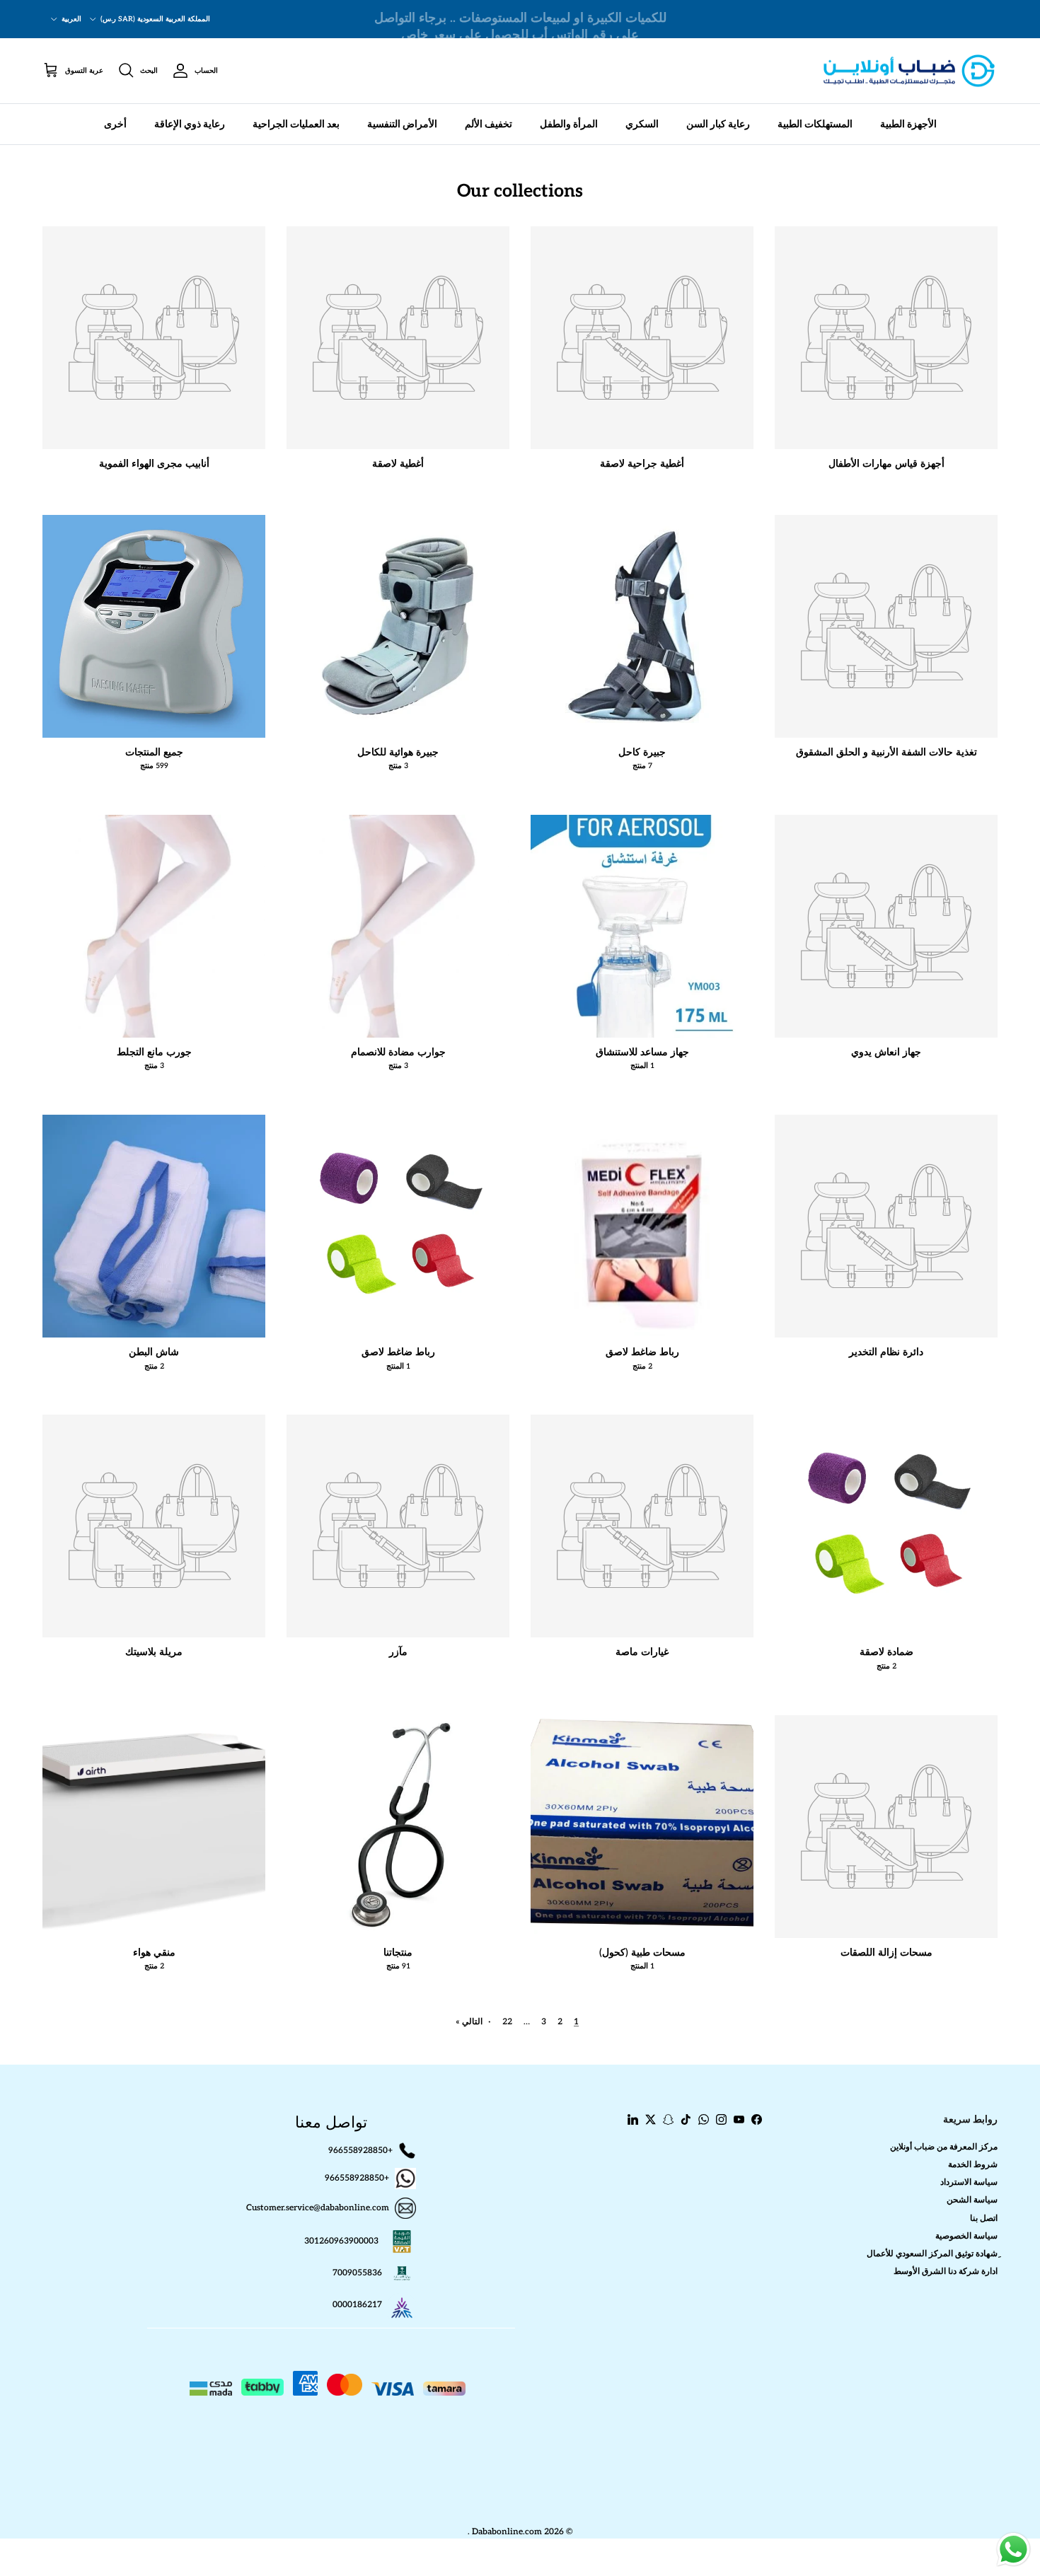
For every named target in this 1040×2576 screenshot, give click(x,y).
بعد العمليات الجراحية (296, 124)
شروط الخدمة (973, 2165)
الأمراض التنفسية (402, 124)
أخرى (115, 124)
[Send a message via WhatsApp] (1013, 2549)
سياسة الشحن (972, 2200)
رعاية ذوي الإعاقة (190, 124)
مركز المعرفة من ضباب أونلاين (944, 2147)
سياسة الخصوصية (966, 2236)
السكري (642, 124)
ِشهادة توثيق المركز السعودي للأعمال (932, 2254)
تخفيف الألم (489, 124)
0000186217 (357, 2305)
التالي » (469, 2022)
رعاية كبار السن (718, 124)
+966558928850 (360, 2150)
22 (507, 2022)
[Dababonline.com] (909, 71)
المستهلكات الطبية (815, 124)
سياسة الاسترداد (969, 2182)
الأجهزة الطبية (908, 124)
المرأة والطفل (569, 124)
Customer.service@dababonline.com (318, 2208)
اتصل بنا (984, 2218)
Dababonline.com (507, 2532)
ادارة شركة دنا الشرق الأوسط (946, 2272)
